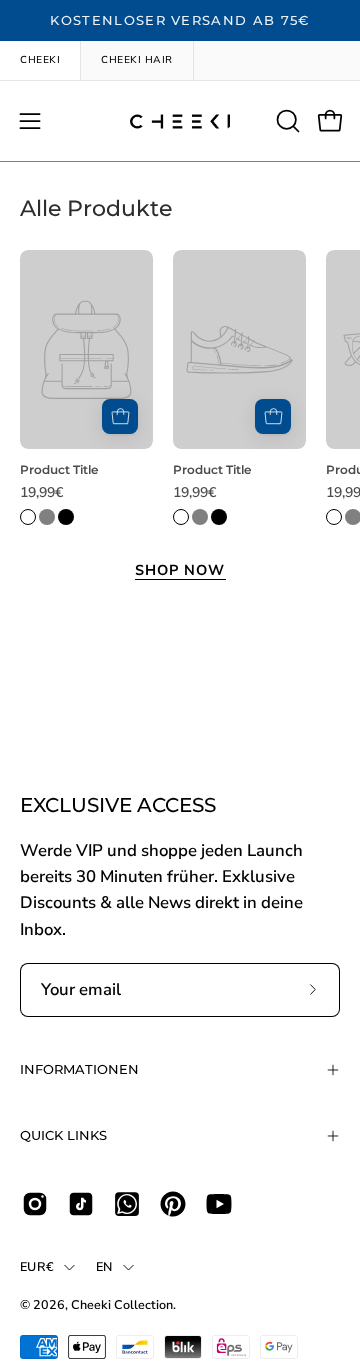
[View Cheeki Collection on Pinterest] (173, 1204)
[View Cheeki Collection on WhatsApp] (127, 1204)
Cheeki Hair (137, 60)
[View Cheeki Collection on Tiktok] (81, 1204)
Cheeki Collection (122, 1304)
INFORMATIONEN (79, 1069)
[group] (180, 21)
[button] (286, 121)
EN (104, 1266)
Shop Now (180, 570)
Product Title (59, 470)
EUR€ (37, 1266)
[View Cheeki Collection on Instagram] (35, 1204)
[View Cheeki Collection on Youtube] (219, 1204)
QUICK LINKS (63, 1135)
